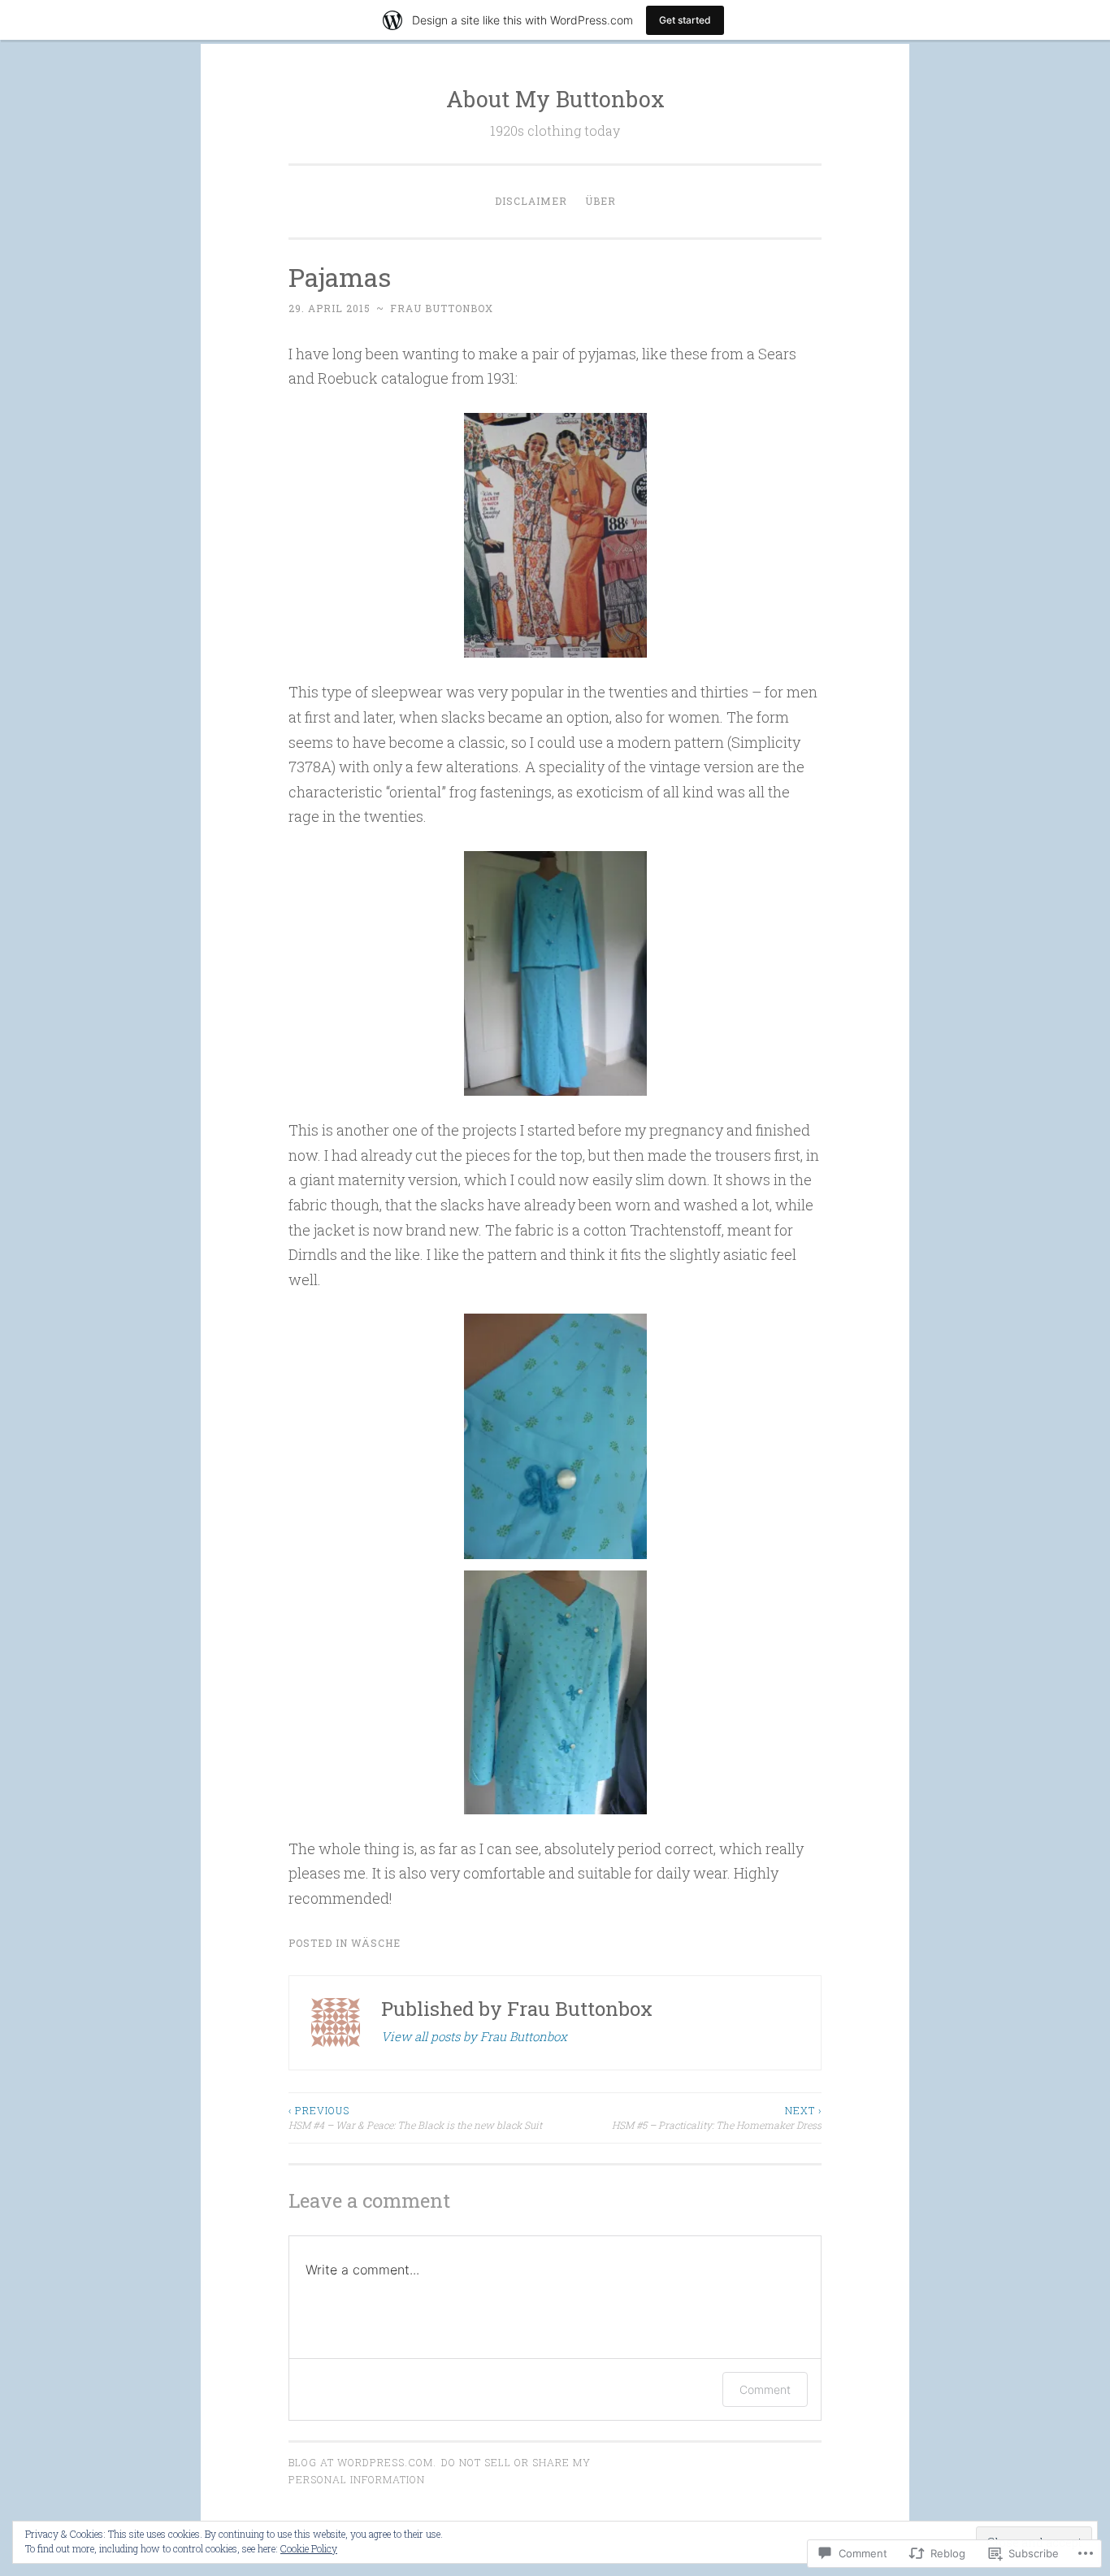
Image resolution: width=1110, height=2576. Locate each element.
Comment (765, 2389)
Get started (685, 20)
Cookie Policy (309, 2548)
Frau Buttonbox (442, 308)
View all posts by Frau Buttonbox (474, 2036)
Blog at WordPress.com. (362, 2462)
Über (601, 201)
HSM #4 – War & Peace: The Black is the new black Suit (415, 2118)
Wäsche (376, 1943)
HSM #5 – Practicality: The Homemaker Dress (717, 2118)
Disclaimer (531, 201)
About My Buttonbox (555, 99)
